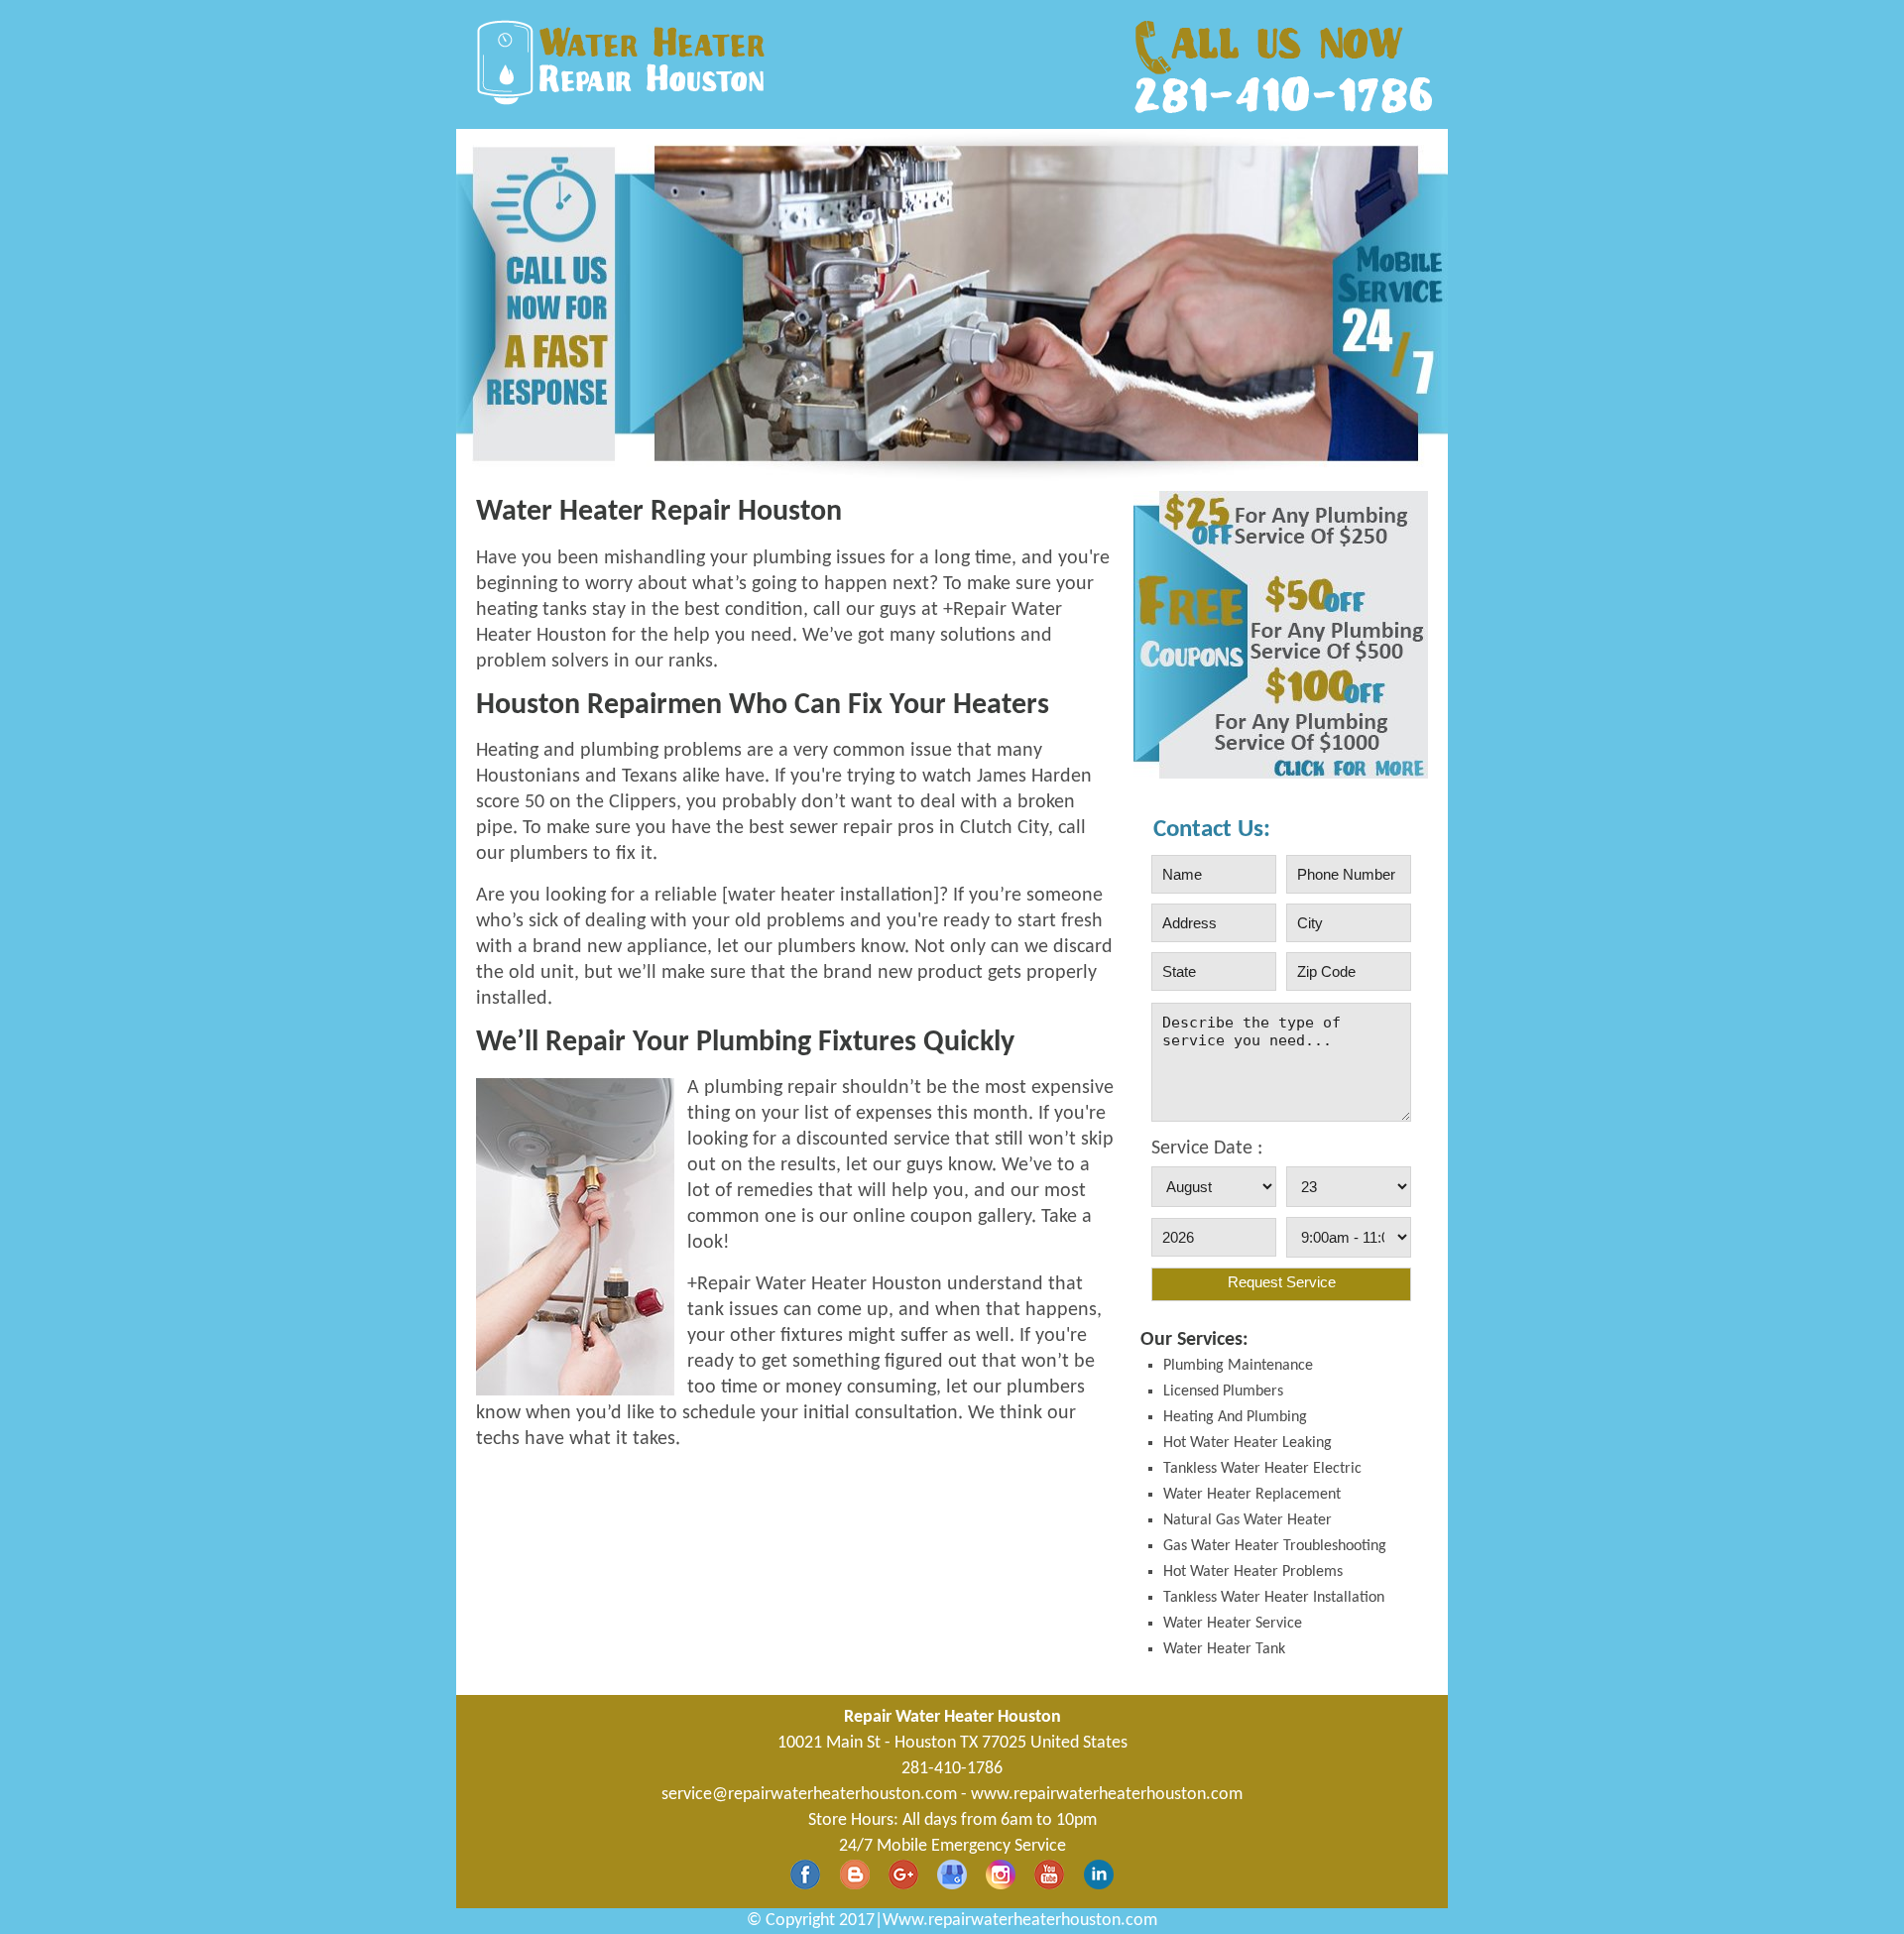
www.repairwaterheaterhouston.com (1107, 1795)
